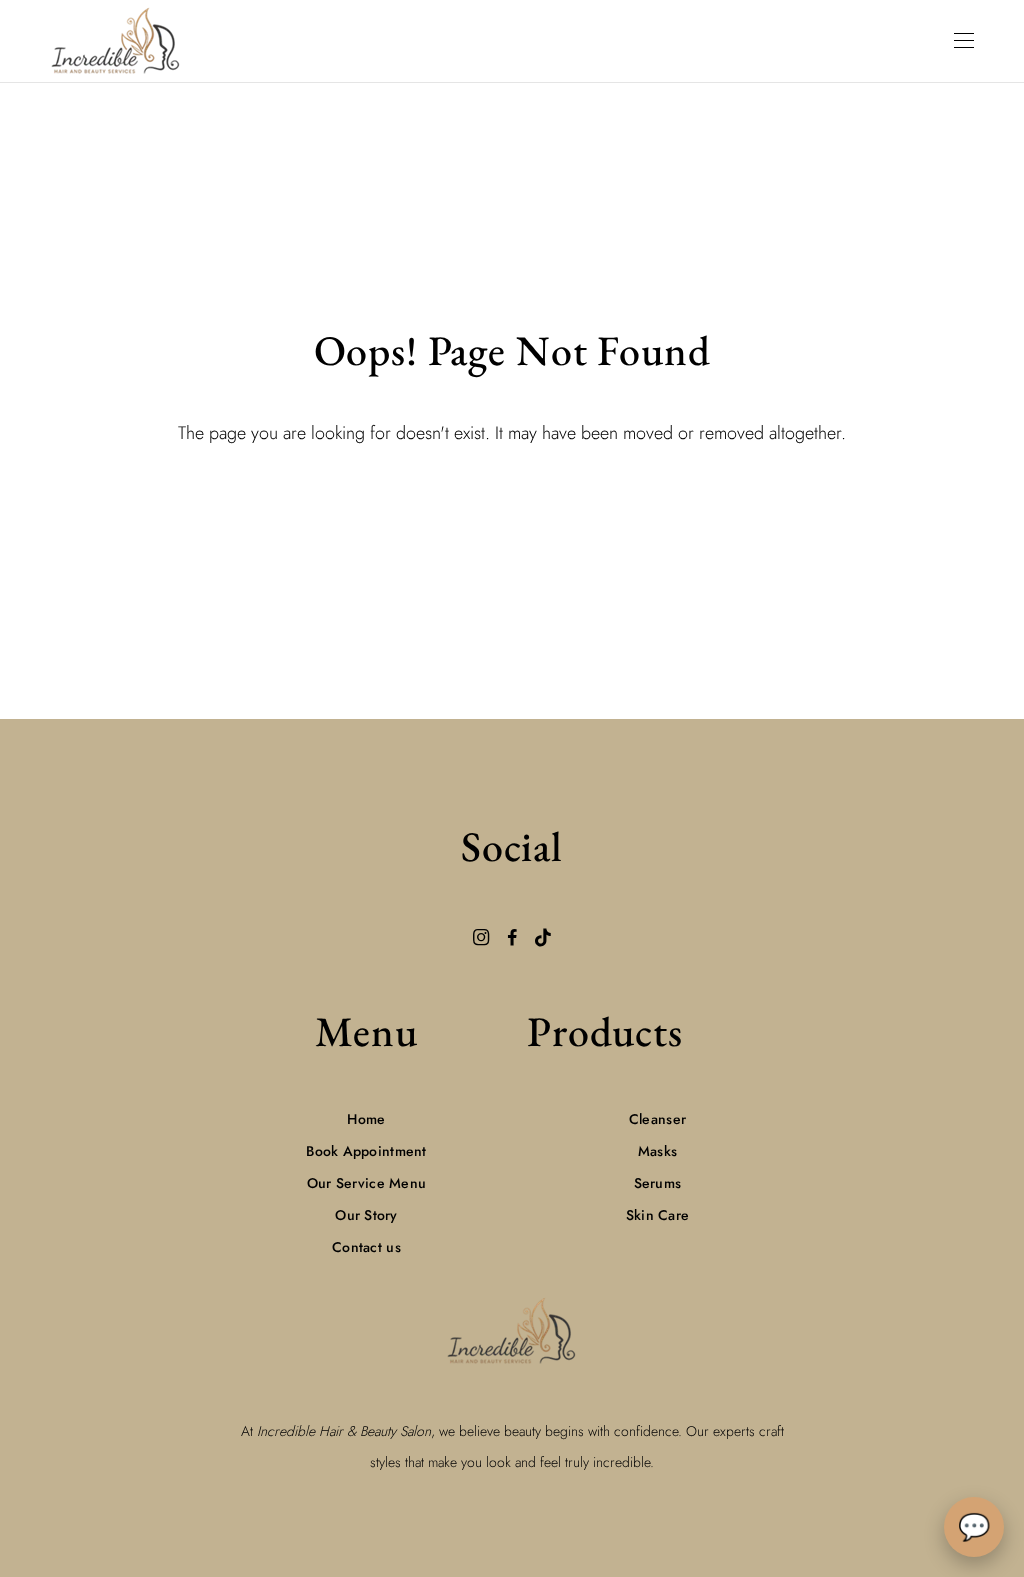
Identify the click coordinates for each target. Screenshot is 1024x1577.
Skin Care (658, 1215)
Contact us (366, 1247)
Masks (657, 1151)
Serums (658, 1183)
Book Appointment (366, 1151)
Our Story (366, 1215)
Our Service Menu (366, 1183)
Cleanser (657, 1119)
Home (366, 1119)
